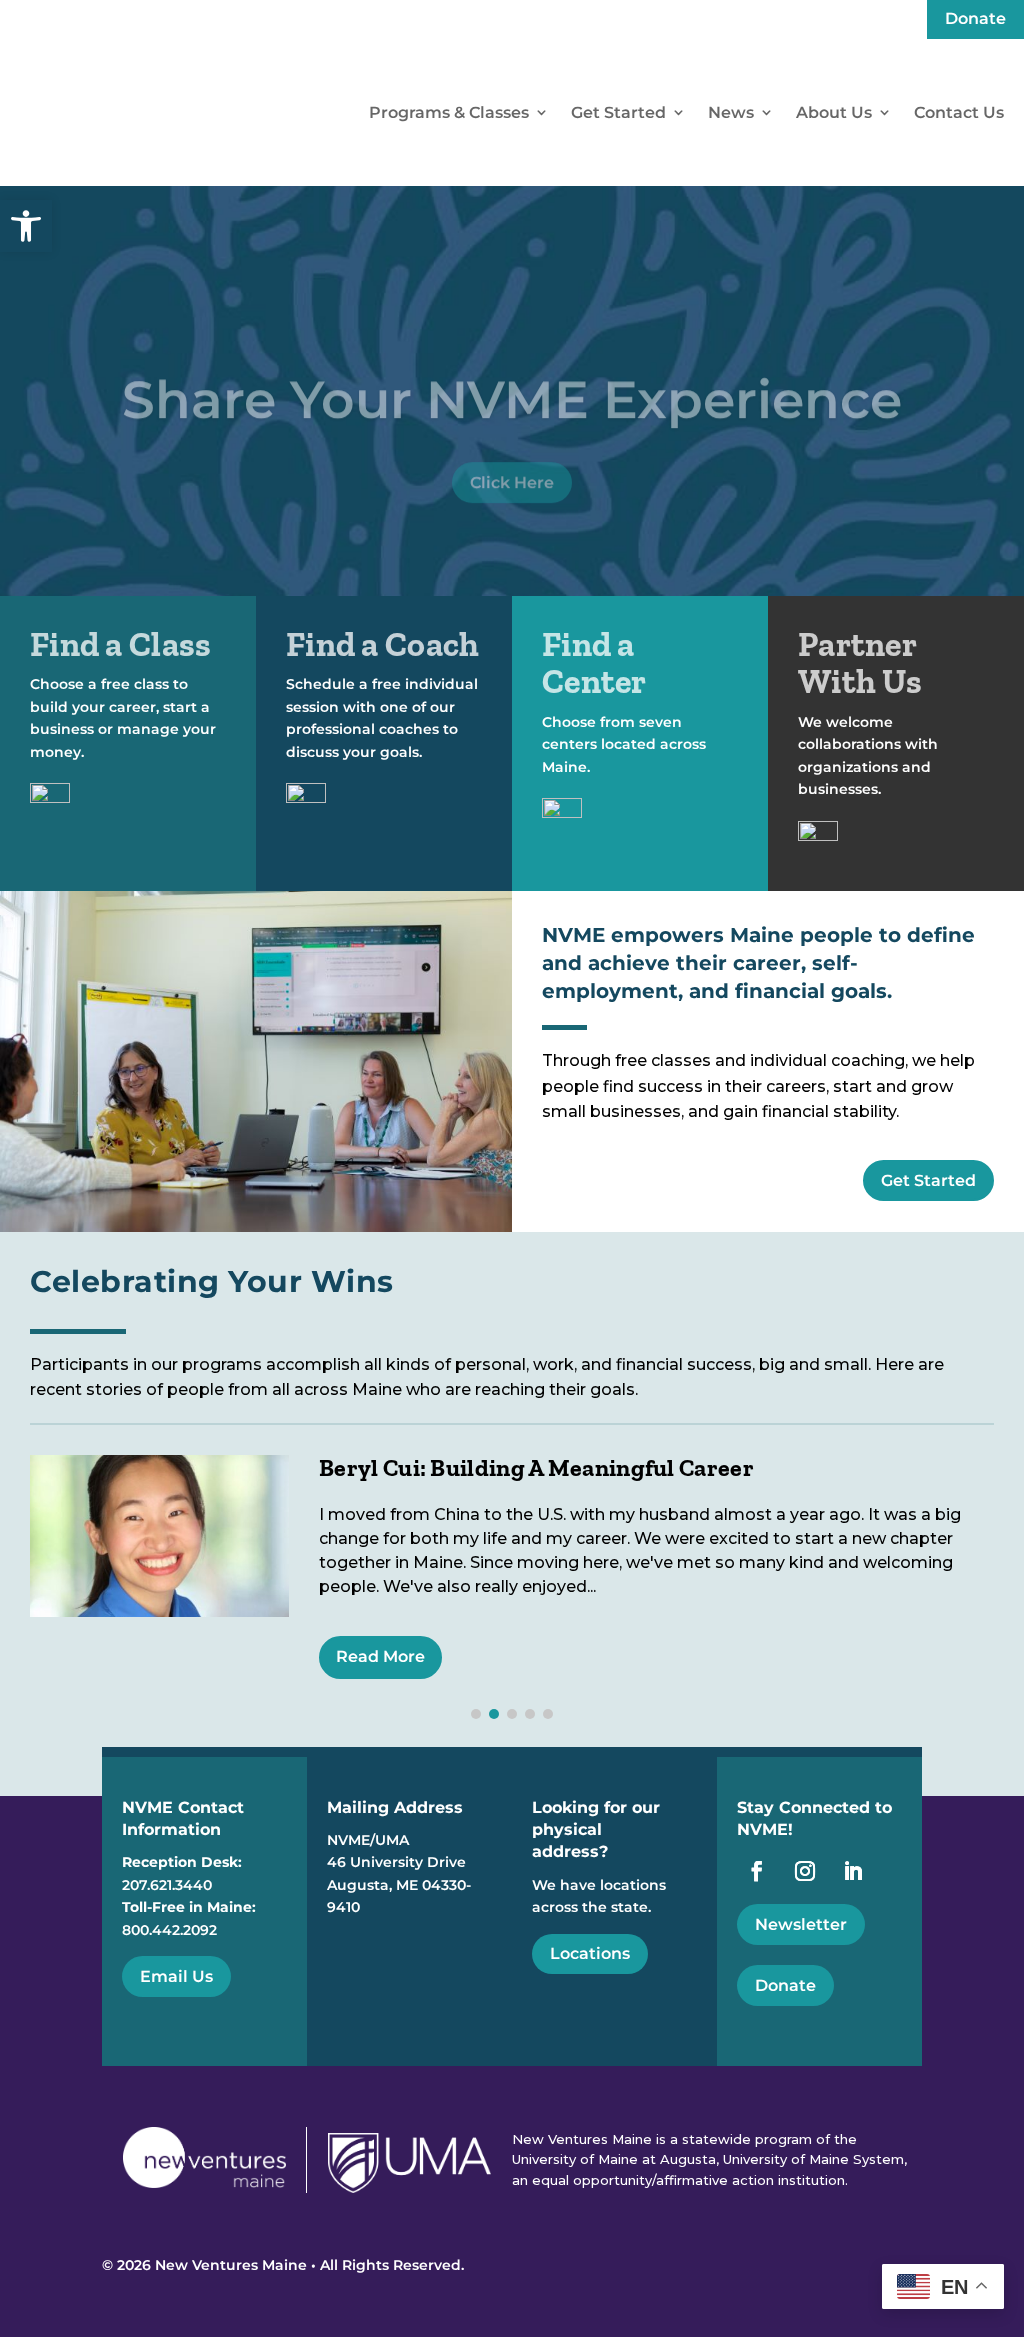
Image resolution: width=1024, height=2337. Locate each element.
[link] (26, 226)
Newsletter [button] (801, 1924)
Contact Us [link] (959, 112)
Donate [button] (785, 1985)
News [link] (731, 112)
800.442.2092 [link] (169, 1930)
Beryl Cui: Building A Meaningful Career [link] (536, 1467)
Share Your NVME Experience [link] (512, 391)
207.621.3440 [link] (167, 1885)
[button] (476, 1714)
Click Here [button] (512, 474)
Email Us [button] (176, 1976)
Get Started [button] (928, 1180)
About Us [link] (834, 112)
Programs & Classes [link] (449, 112)
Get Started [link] (618, 112)
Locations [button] (590, 1953)
